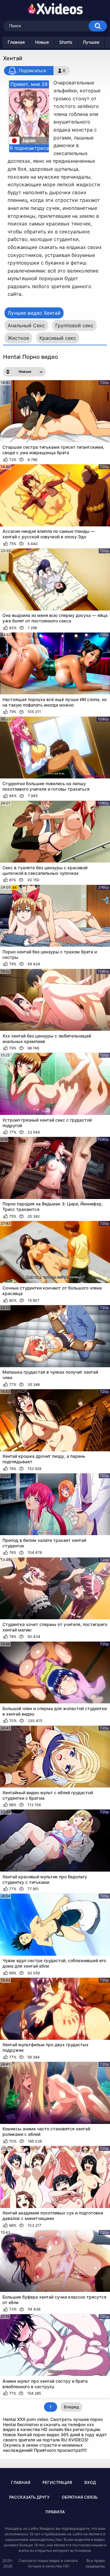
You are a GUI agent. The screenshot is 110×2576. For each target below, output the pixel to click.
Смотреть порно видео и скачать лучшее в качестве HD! (48, 2563)
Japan (29, 140)
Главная (16, 42)
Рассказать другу (29, 2497)
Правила (55, 2512)
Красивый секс (58, 338)
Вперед (71, 2407)
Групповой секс (74, 325)
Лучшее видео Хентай (34, 313)
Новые (42, 42)
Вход (90, 2482)
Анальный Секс (26, 325)
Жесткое (18, 338)
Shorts (66, 42)
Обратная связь (80, 2497)
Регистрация (57, 2482)
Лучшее (91, 42)
